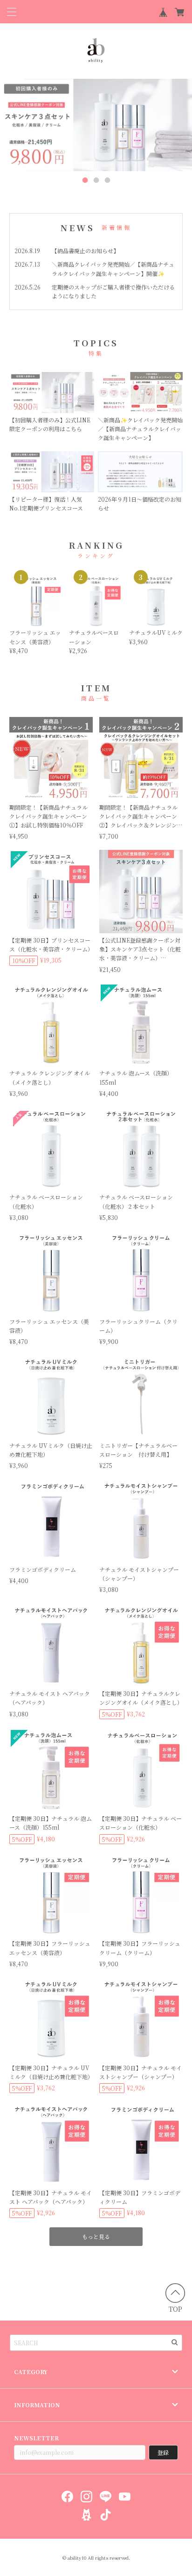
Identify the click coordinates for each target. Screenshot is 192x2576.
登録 (163, 2452)
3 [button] (107, 180)
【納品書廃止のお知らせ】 (85, 251)
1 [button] (85, 180)
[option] (96, 125)
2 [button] (96, 180)
